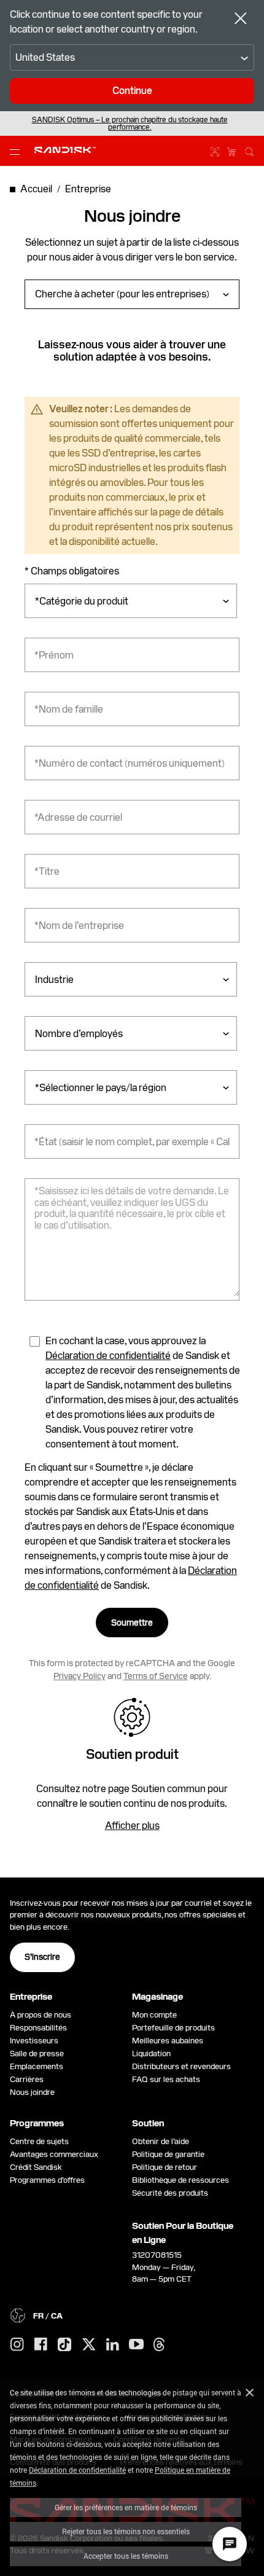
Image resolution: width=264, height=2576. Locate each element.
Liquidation (151, 2053)
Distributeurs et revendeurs (181, 2066)
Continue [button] (132, 91)
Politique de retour (165, 2167)
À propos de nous (41, 2015)
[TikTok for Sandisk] (64, 2345)
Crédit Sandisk (36, 2167)
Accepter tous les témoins (126, 2556)
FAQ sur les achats (166, 2079)
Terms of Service (156, 1676)
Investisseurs (34, 2041)
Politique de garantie (168, 2154)
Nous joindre (32, 2092)
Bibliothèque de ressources (181, 2180)
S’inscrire (42, 1957)
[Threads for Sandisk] (159, 2345)
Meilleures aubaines (168, 2041)
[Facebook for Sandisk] (41, 2345)
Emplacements (37, 2066)
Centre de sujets (39, 2141)
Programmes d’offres (47, 2180)
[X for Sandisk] (89, 2345)
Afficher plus (132, 1826)
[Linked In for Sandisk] (113, 2345)
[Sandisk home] (65, 150)
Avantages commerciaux (54, 2154)
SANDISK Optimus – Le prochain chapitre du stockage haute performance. (130, 123)
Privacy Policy (80, 1676)
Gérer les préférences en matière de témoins (126, 2507)
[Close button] (241, 20)
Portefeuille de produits (173, 2028)
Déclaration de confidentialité (77, 2470)
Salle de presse (37, 2053)
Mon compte (154, 2015)
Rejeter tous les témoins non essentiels (126, 2531)
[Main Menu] (17, 151)
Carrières (27, 2079)
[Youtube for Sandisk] (136, 2345)
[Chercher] (249, 150)
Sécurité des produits (170, 2193)
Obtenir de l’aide (161, 2141)
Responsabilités (38, 2028)
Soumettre (132, 1623)
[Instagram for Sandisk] (17, 2345)
